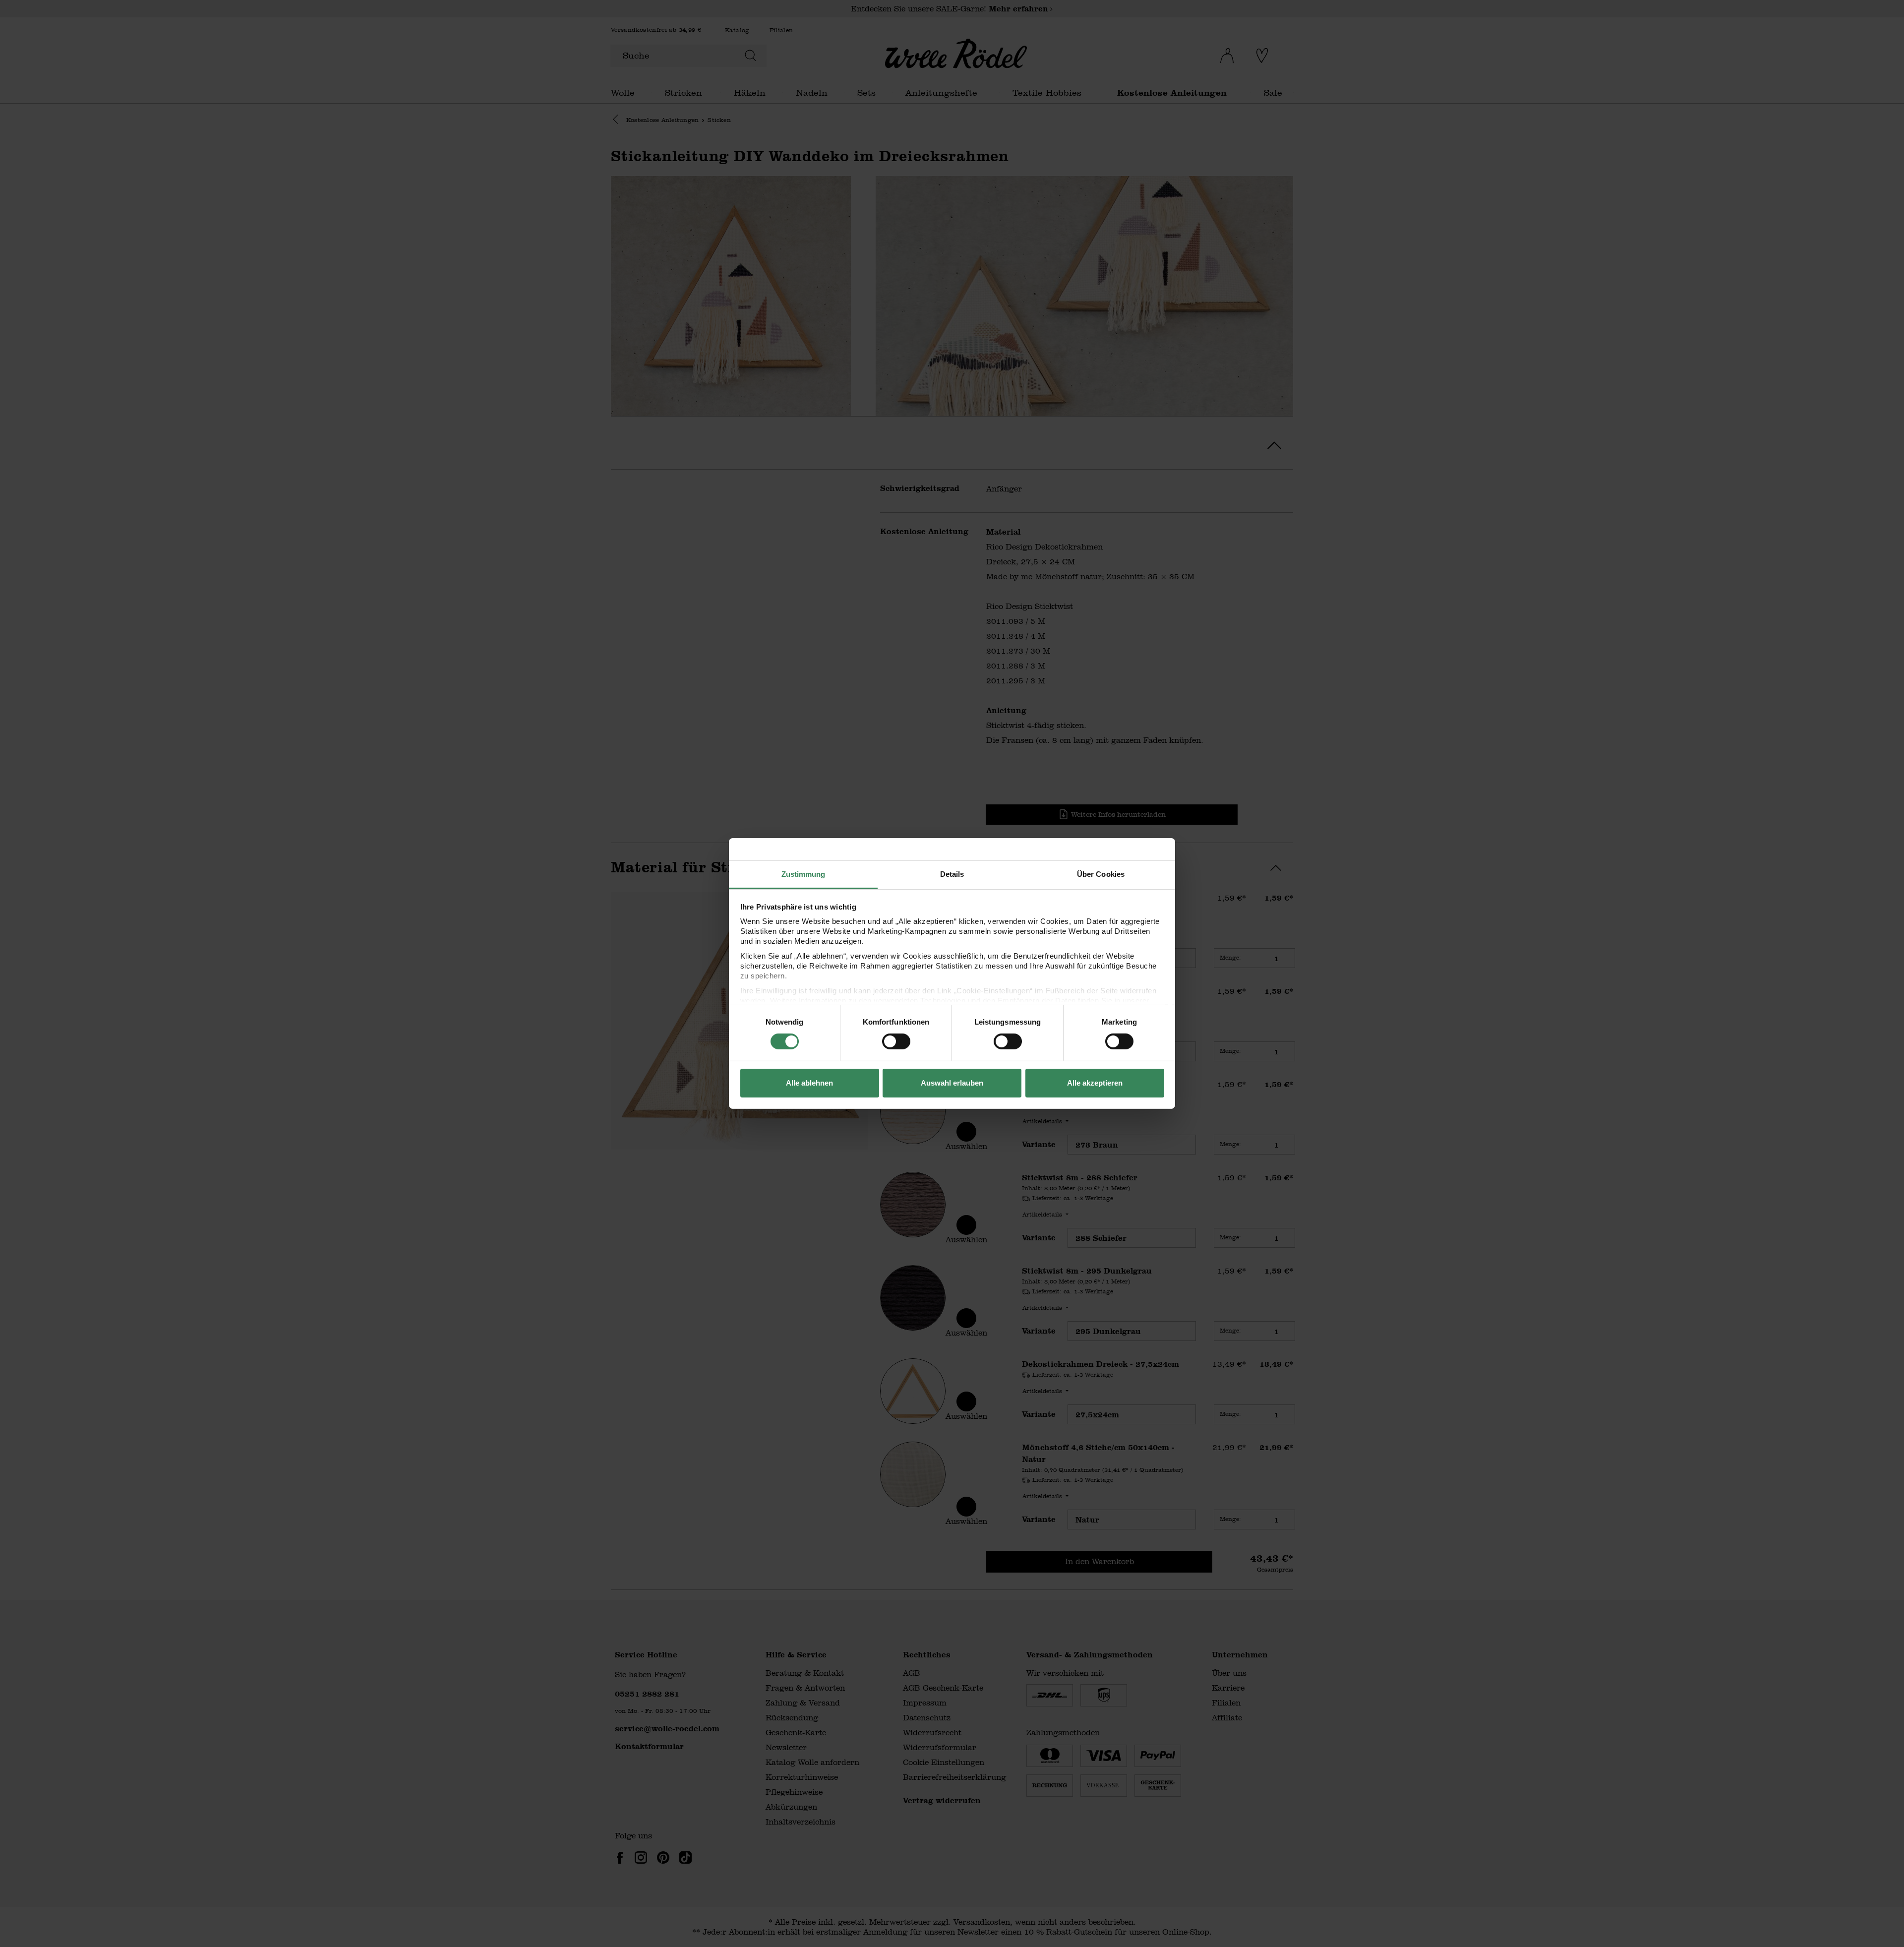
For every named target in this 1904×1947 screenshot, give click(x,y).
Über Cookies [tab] (1101, 874)
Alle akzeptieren (1095, 1083)
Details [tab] (952, 874)
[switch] (896, 1041)
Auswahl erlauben (952, 1083)
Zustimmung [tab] (803, 874)
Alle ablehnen (809, 1083)
